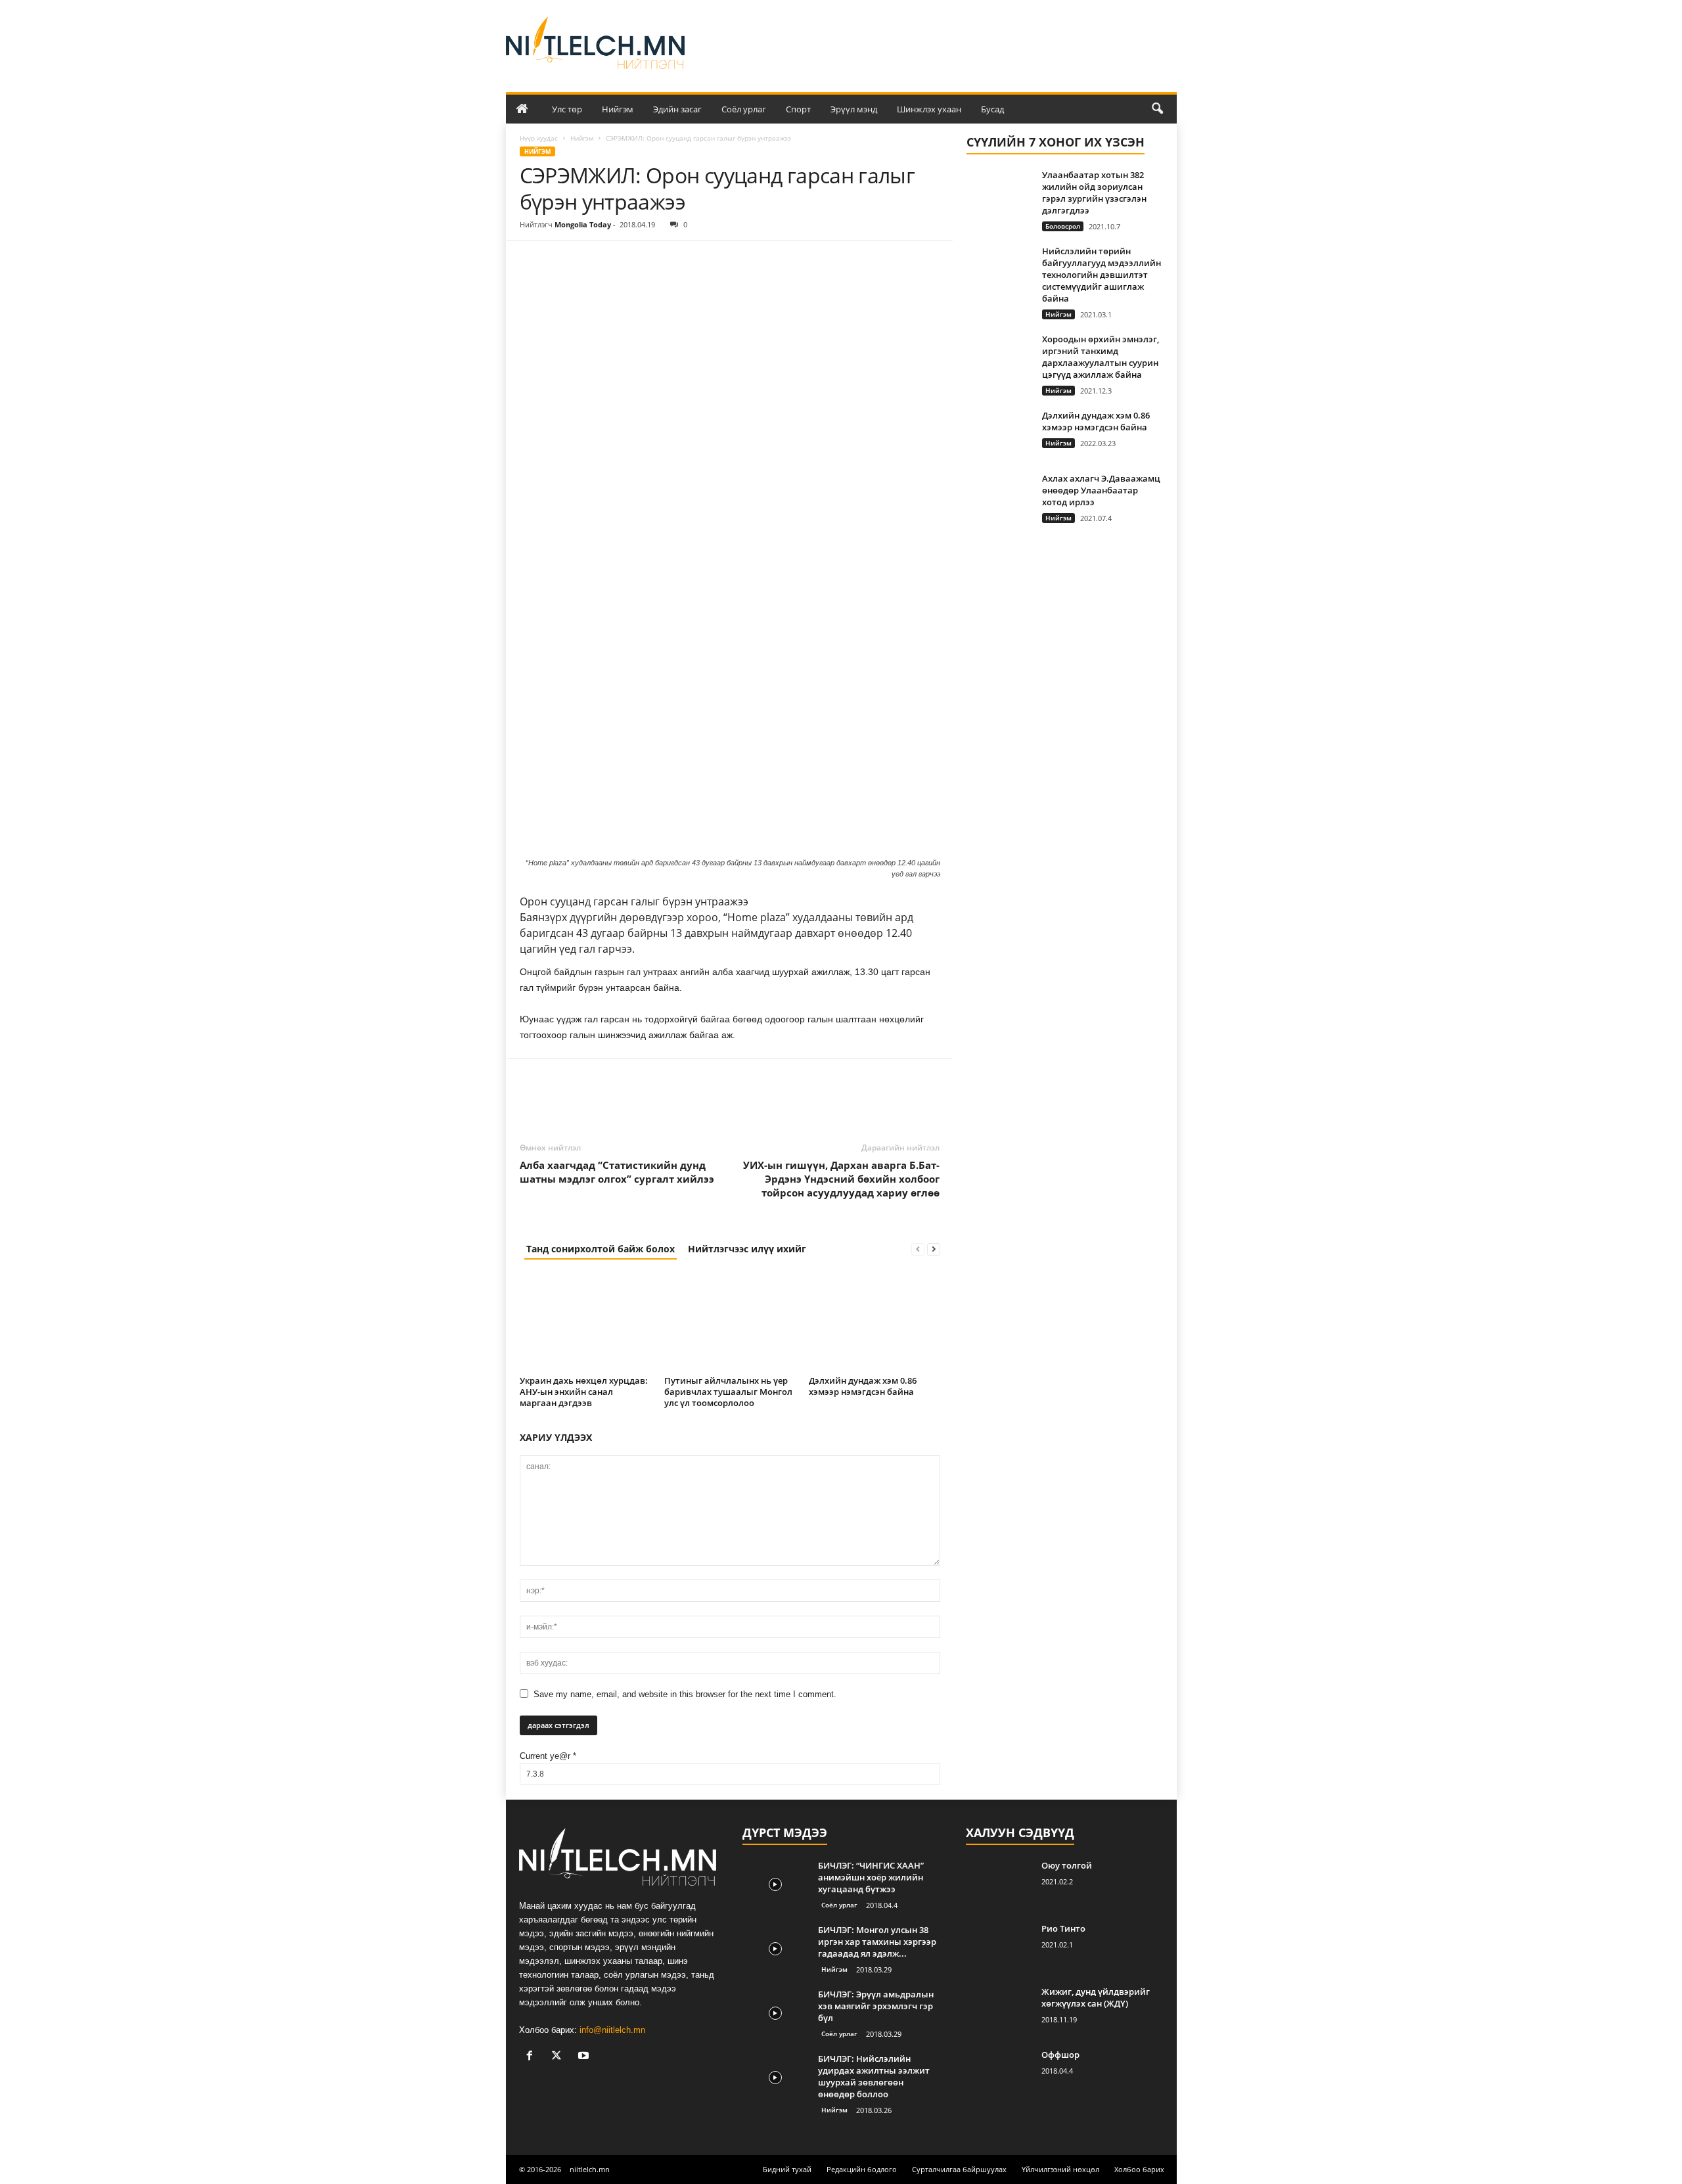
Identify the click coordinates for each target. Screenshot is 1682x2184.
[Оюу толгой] (999, 1884)
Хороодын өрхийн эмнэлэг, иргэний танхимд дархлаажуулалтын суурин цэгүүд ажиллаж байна (1101, 357)
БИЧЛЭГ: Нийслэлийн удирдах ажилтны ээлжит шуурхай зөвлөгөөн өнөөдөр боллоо (874, 2076)
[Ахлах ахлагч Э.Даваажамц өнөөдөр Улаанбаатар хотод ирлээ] (999, 497)
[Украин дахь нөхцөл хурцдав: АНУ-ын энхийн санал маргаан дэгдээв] (585, 1322)
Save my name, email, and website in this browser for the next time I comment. (685, 1694)
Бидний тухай (787, 2169)
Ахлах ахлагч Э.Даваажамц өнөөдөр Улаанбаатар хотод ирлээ (1101, 490)
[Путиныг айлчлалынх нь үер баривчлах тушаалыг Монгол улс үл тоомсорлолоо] (730, 1322)
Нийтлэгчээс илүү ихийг (747, 1249)
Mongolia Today (583, 224)
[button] (1157, 109)
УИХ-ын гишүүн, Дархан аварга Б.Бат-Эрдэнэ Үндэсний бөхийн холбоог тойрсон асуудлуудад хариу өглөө (841, 1179)
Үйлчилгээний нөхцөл (1060, 2169)
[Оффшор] (999, 2073)
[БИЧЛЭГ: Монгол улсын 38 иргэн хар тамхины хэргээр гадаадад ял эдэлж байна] (775, 1948)
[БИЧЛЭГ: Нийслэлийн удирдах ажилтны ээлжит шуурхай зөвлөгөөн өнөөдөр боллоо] (775, 2077)
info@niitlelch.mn (612, 2030)
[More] (654, 261)
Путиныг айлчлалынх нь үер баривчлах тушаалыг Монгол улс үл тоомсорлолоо (728, 1392)
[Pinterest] (593, 261)
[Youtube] (585, 2057)
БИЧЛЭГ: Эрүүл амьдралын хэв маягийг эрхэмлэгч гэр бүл (876, 2006)
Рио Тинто (1063, 1928)
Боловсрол (1063, 226)
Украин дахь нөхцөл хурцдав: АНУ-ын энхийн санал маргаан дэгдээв (584, 1392)
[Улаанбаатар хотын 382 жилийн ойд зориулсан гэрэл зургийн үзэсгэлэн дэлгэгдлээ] (999, 193)
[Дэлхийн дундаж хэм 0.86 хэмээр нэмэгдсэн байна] (875, 1322)
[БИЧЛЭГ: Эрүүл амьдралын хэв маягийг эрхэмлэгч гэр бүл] (775, 2013)
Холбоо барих (1139, 2169)
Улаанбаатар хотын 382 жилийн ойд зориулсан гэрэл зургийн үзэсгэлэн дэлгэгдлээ (1094, 193)
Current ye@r (548, 1756)
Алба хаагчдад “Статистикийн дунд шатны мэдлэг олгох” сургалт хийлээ (617, 1172)
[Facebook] (533, 261)
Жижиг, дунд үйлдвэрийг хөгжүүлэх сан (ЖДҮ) (1096, 1997)
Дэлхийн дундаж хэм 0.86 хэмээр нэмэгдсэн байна (863, 1386)
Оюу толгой (1067, 1865)
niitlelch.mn (590, 2169)
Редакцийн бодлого (862, 2169)
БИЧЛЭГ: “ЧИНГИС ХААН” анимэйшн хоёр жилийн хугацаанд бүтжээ (871, 1877)
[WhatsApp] (624, 261)
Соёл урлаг (744, 109)
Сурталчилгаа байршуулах (959, 2169)
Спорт (798, 109)
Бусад (992, 109)
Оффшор (1060, 2055)
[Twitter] (563, 261)
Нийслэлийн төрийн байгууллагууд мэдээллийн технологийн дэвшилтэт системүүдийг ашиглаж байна (1102, 275)
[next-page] (934, 1249)
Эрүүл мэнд (854, 109)
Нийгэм (618, 109)
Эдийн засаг (677, 109)
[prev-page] (918, 1249)
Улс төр (567, 109)
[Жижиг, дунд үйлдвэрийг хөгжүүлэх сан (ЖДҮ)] (999, 2010)
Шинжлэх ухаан (929, 109)
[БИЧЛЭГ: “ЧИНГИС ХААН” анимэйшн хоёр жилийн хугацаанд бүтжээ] (775, 1884)
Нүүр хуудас (539, 138)
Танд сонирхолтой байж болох (601, 1249)
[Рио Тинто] (999, 1947)
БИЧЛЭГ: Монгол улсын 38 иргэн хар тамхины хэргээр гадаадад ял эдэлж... (877, 1942)
